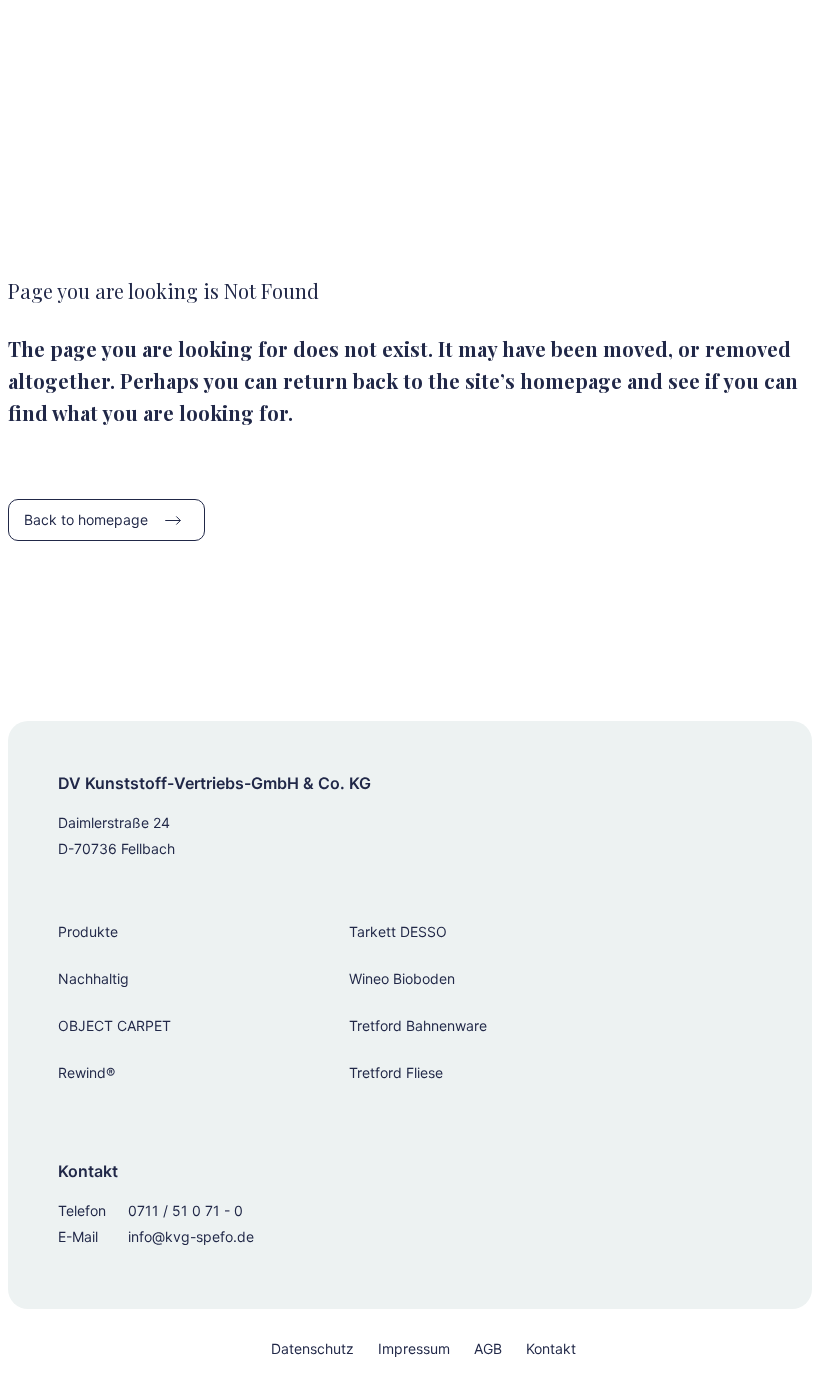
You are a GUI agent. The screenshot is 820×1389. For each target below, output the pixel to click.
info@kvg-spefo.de (191, 1236)
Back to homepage (86, 519)
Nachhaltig (93, 978)
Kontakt (551, 1348)
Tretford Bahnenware (418, 1025)
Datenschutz (312, 1348)
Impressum (414, 1348)
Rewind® (86, 1072)
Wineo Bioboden (402, 978)
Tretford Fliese (396, 1072)
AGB (488, 1348)
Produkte (88, 931)
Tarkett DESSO (398, 931)
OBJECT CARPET (114, 1025)
